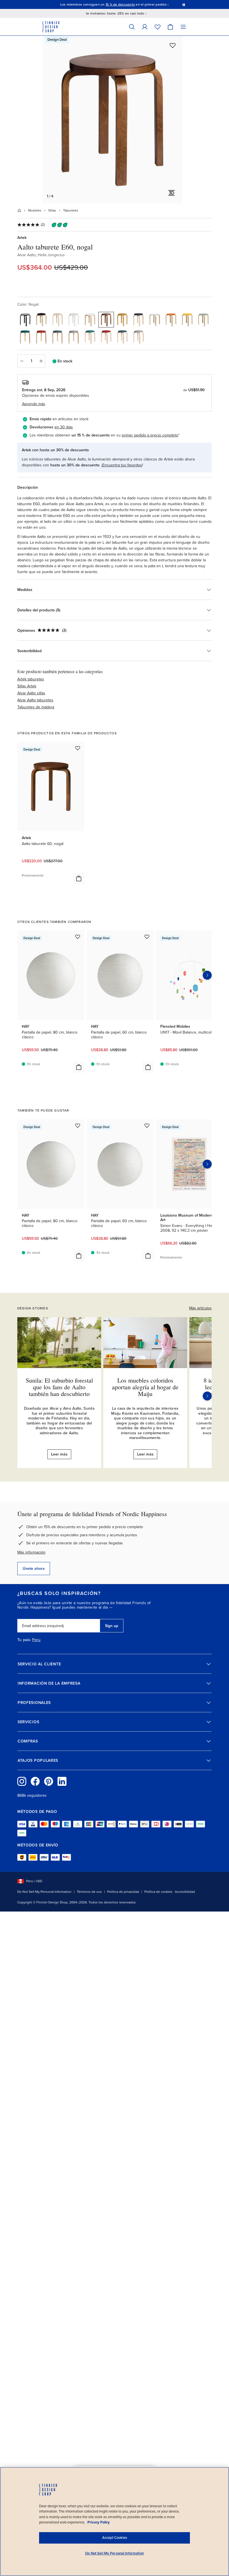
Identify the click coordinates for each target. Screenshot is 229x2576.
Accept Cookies (115, 2538)
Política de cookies (158, 1892)
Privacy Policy (99, 2522)
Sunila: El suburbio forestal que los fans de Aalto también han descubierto (59, 1387)
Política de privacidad (123, 1892)
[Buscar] (132, 27)
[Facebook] (35, 1781)
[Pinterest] (49, 1781)
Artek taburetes (31, 679)
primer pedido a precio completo (150, 435)
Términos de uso (89, 1892)
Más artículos (200, 1308)
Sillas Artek (27, 686)
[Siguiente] (207, 1396)
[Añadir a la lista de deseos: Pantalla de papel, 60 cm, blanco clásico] (147, 937)
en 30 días (64, 427)
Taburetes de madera (36, 707)
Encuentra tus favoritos (122, 465)
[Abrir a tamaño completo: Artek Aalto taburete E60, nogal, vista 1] (112, 120)
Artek (22, 238)
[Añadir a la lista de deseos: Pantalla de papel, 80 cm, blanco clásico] (78, 937)
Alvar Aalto (27, 255)
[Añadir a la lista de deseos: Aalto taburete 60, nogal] (78, 748)
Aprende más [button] (34, 404)
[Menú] (183, 27)
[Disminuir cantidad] (22, 361)
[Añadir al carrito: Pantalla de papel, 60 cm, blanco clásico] (148, 1067)
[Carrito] (170, 27)
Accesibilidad (185, 1892)
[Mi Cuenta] (145, 27)
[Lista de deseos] (158, 27)
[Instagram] (22, 1781)
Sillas (52, 210)
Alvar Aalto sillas (31, 693)
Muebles (35, 210)
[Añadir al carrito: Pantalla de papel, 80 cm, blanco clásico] (79, 1067)
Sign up (112, 1626)
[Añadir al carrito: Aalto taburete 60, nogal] (79, 879)
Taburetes (71, 210)
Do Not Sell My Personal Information (44, 1892)
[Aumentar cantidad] (41, 361)
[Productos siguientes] (207, 975)
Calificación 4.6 (128, 4)
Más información (31, 1552)
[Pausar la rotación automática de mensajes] (184, 4)
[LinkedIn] (62, 1781)
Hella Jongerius (51, 255)
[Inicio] (19, 210)
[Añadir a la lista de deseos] (173, 45)
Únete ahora (34, 1569)
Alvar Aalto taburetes (35, 700)
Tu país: (24, 1640)
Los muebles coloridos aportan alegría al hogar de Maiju (145, 1387)
